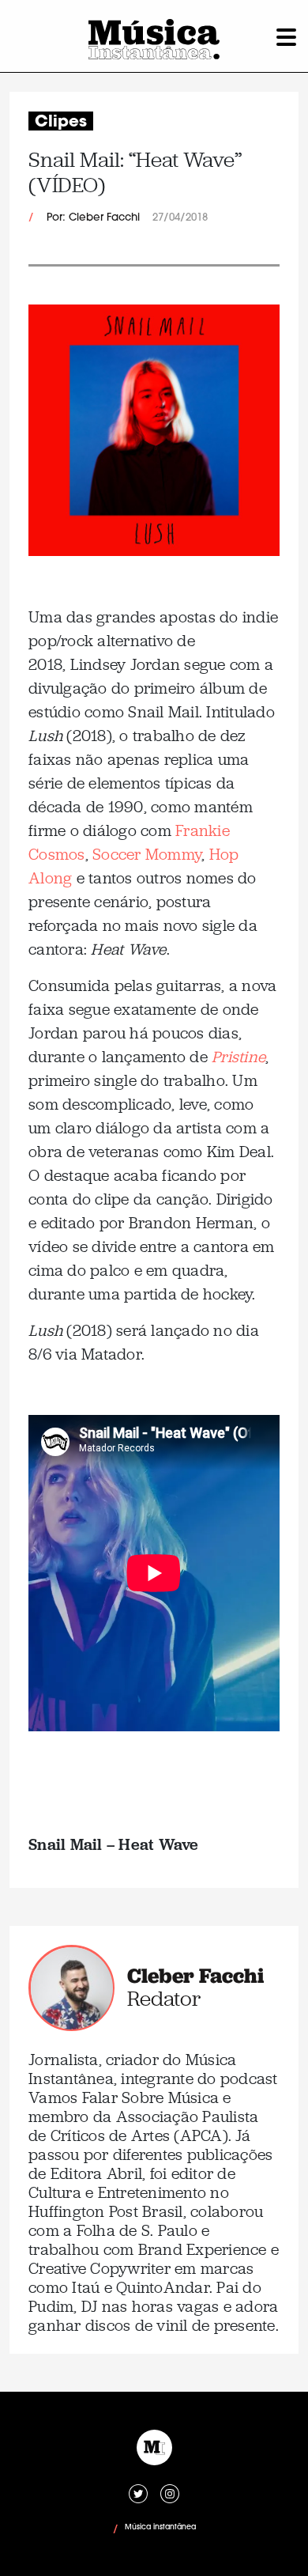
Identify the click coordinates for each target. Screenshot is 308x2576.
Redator (164, 1999)
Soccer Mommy (147, 854)
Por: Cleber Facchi (93, 218)
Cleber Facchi (195, 1976)
